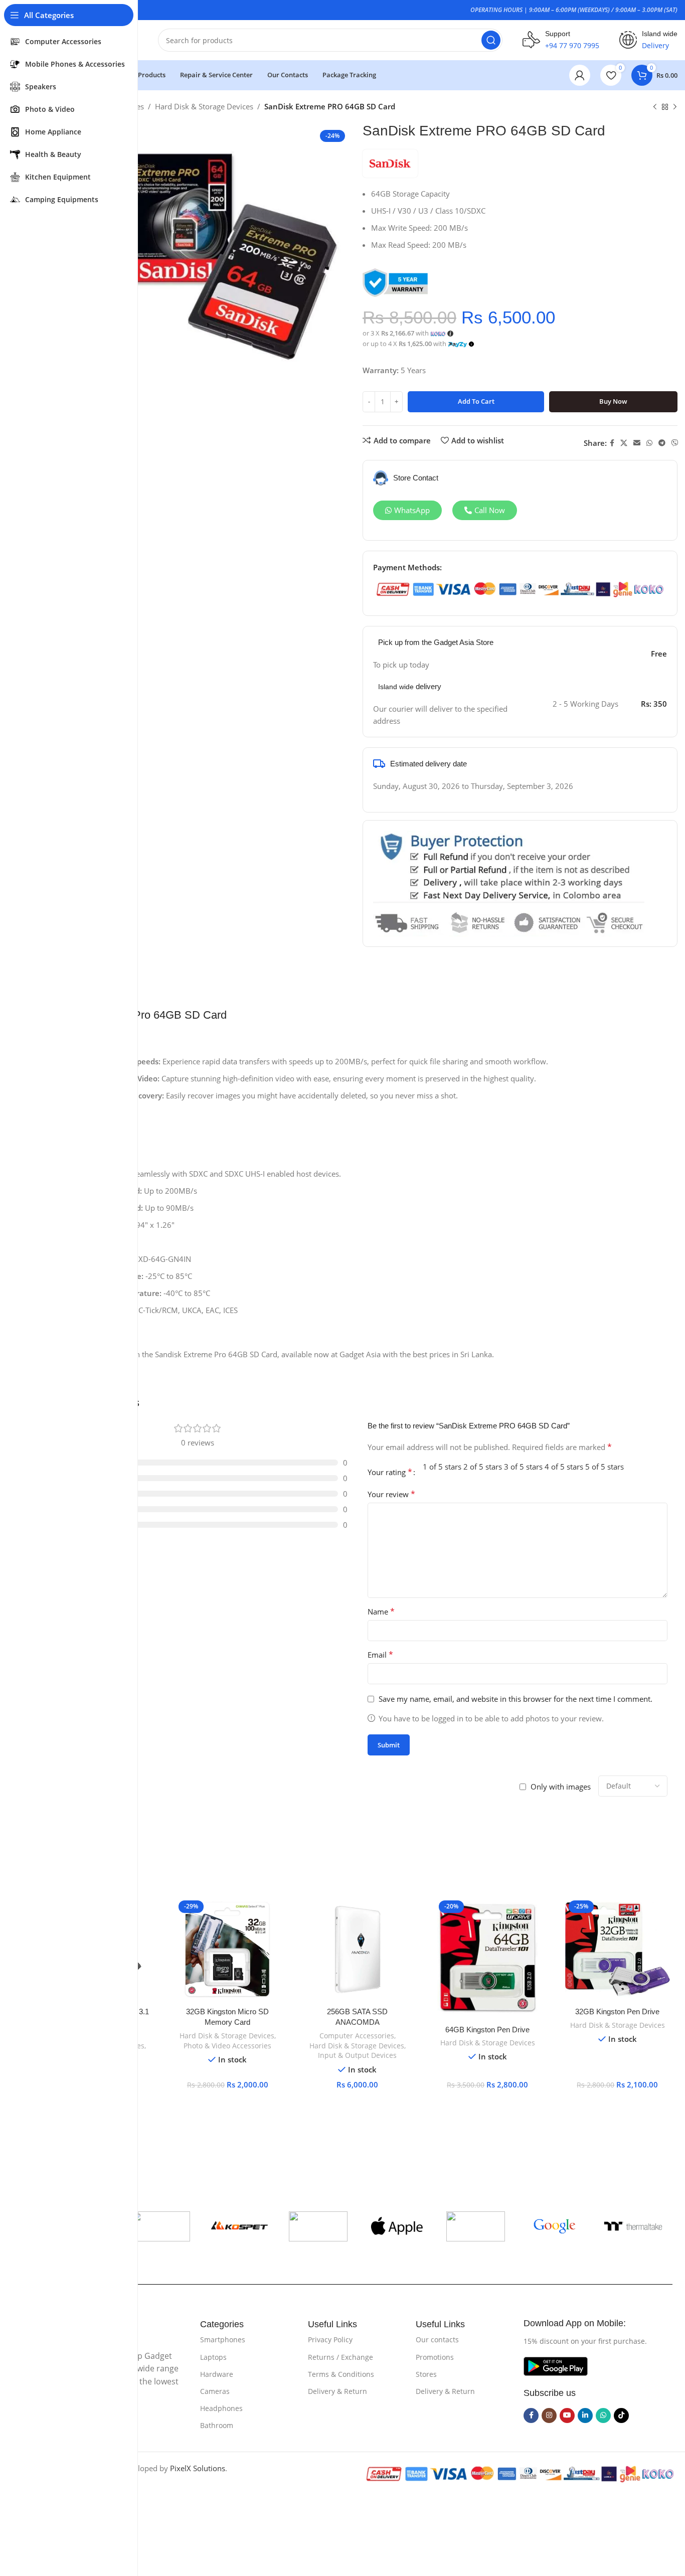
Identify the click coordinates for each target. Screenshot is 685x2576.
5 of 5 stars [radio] (605, 1467)
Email (380, 1655)
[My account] (580, 75)
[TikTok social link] (621, 2416)
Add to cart (476, 401)
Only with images (561, 1787)
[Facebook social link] (612, 443)
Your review (391, 1494)
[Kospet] (239, 2226)
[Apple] (397, 2226)
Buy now (613, 401)
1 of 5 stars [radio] (442, 1467)
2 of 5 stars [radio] (483, 1467)
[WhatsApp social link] (649, 443)
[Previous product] (655, 107)
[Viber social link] (675, 443)
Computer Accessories (357, 2036)
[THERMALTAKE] (633, 2226)
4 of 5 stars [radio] (564, 1467)
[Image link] (556, 2365)
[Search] (491, 40)
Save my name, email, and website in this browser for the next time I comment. (516, 1699)
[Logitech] (476, 2226)
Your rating (390, 1472)
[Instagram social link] (549, 2416)
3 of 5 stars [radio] (523, 1467)
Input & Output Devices (357, 2055)
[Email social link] (637, 443)
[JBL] (161, 2226)
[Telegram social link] (662, 443)
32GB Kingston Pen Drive (617, 2011)
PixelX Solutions (198, 2468)
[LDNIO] (318, 2226)
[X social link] (624, 443)
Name (381, 1612)
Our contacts (437, 2340)
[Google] (554, 2226)
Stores (426, 2374)
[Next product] (675, 107)
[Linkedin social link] (585, 2416)
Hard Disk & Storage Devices (204, 106)
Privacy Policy (330, 2340)
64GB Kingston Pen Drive (487, 2030)
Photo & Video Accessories (227, 2046)
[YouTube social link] (567, 2416)
